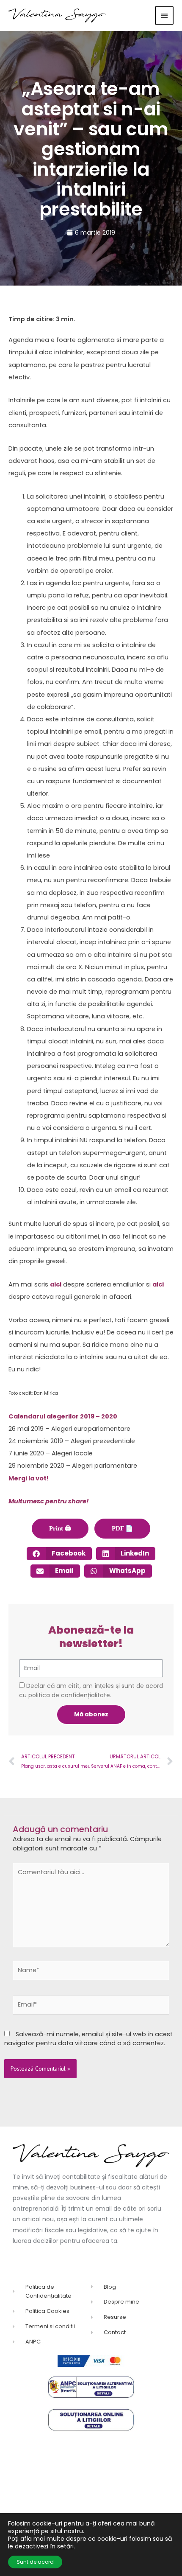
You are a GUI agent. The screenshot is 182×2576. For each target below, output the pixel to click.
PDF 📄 (122, 1528)
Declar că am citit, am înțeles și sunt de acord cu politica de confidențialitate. (91, 1690)
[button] (59, 1554)
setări (65, 2546)
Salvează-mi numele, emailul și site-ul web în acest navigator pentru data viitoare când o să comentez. (88, 2039)
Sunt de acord (35, 2562)
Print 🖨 (60, 1528)
